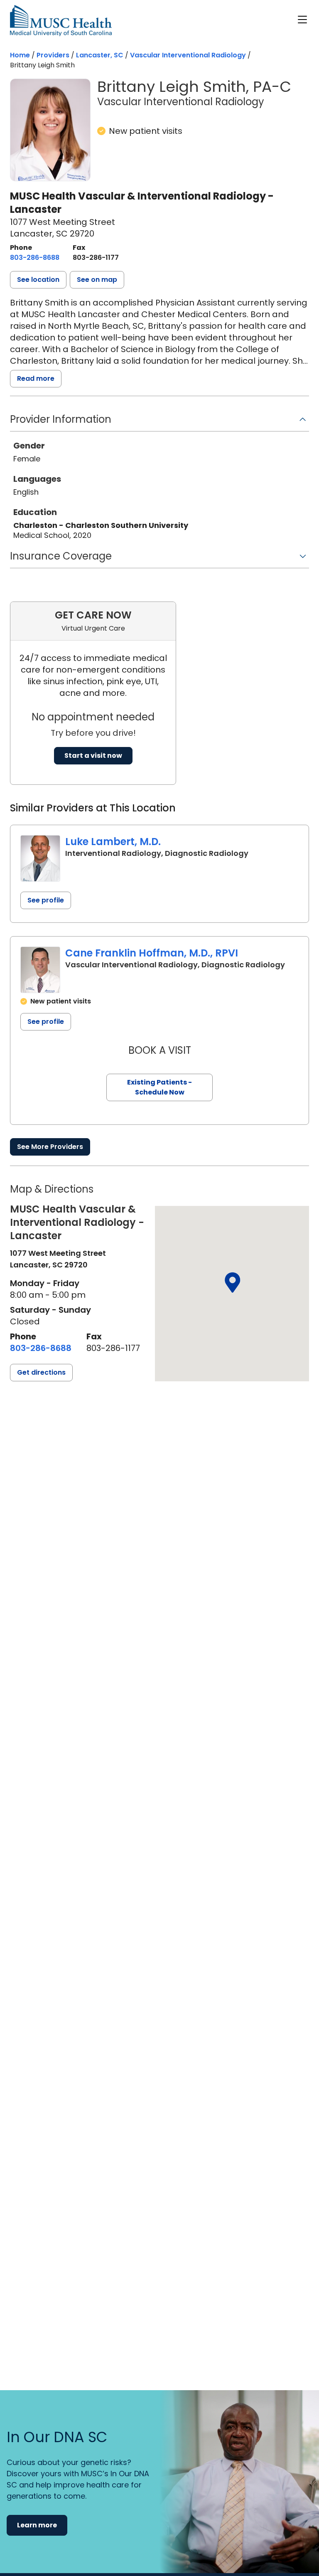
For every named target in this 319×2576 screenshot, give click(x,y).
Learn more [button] (37, 2525)
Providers (53, 55)
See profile (46, 900)
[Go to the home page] (61, 21)
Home (20, 55)
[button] (38, 280)
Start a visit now (93, 756)
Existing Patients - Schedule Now (159, 1087)
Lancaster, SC (100, 55)
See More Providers (50, 1147)
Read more (36, 378)
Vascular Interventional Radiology (188, 55)
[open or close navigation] (302, 20)
